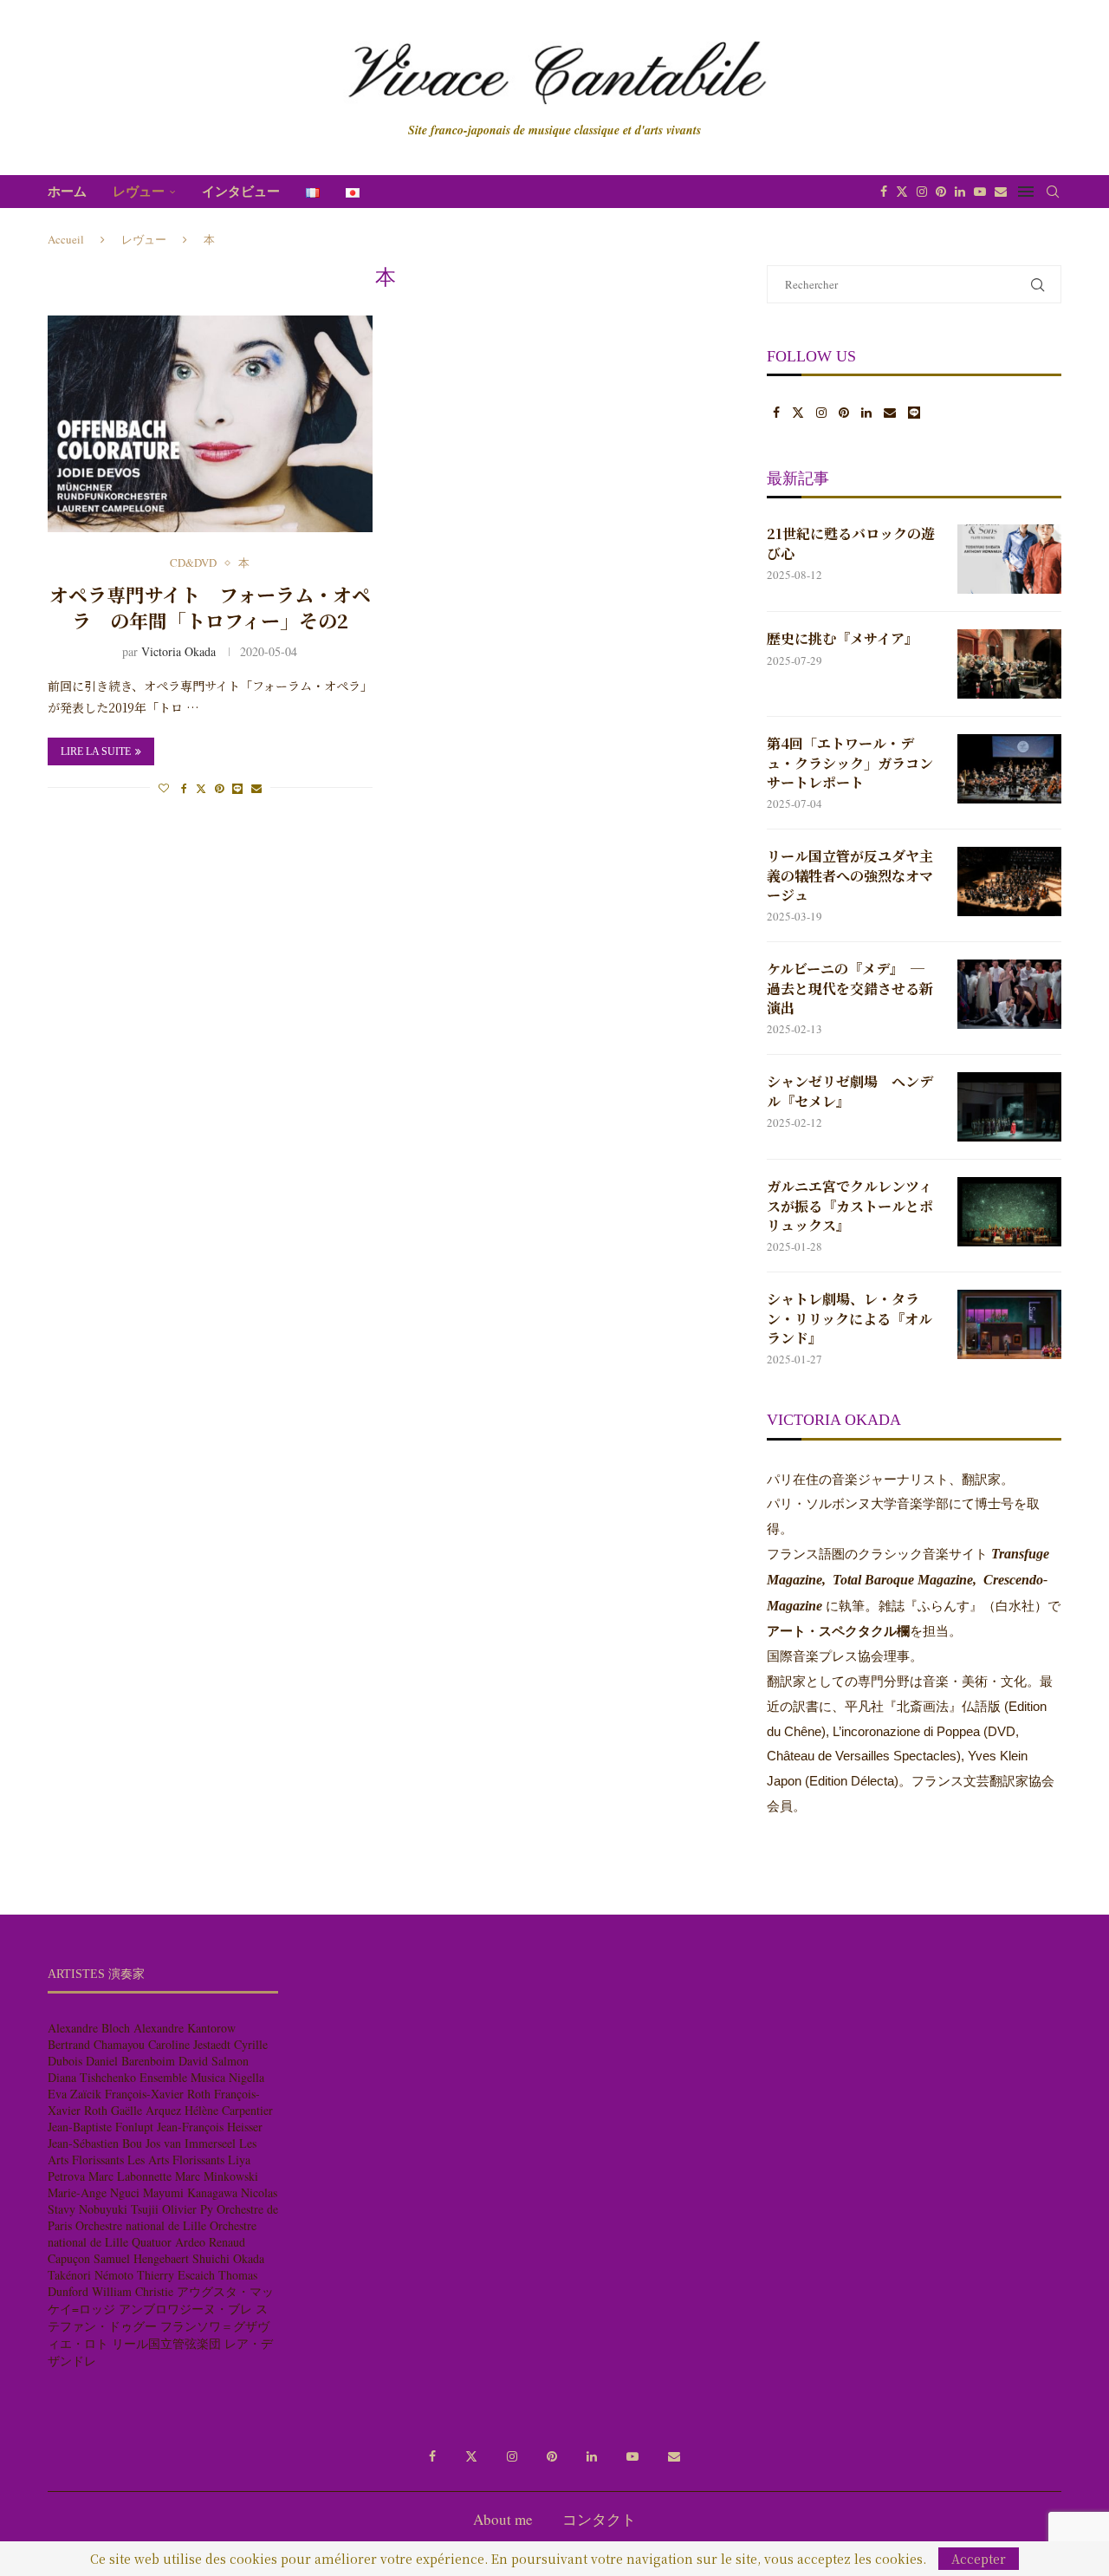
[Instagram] (922, 192)
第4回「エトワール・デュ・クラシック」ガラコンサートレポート (850, 763)
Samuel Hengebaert (141, 2258)
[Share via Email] (256, 788)
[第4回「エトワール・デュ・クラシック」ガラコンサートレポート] (1009, 769)
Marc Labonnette (130, 2176)
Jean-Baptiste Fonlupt (101, 2127)
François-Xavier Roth (158, 2094)
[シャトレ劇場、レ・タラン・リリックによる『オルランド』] (1009, 1324)
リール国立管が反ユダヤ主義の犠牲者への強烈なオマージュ (850, 876)
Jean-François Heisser (210, 2127)
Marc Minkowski (217, 2176)
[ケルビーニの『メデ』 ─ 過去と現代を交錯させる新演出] (1009, 994)
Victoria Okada (178, 651)
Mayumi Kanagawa (190, 2192)
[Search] (1053, 192)
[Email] (1001, 192)
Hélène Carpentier (229, 2110)
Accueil (66, 239)
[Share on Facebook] (184, 788)
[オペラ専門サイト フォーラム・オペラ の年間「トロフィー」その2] (210, 424)
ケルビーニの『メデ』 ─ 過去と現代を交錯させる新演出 (850, 989)
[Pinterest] (941, 192)
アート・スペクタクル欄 (838, 1631)
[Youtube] (980, 192)
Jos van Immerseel (191, 2143)
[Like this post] (164, 788)
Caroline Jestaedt (189, 2044)
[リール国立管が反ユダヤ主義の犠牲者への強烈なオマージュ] (1009, 881)
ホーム (67, 192)
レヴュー (139, 192)
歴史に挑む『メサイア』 (843, 639)
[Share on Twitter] (201, 788)
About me (503, 2519)
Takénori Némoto (91, 2275)
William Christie (133, 2291)
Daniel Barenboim (130, 2061)
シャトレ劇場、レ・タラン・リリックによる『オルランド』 (850, 1319)
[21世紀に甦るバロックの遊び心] (1009, 559)
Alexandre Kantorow (185, 2028)
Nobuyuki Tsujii (119, 2209)
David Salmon (214, 2061)
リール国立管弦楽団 (166, 2343)
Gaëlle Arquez (146, 2110)
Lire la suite (96, 751)
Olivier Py (188, 2209)
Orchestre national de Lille (141, 2225)
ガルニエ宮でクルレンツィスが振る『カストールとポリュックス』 (850, 1206)
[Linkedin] (960, 192)
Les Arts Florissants (176, 2160)
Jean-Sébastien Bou (95, 2143)
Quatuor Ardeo (169, 2242)
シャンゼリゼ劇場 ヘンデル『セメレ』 (850, 1091)
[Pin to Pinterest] (219, 788)
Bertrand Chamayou (96, 2044)
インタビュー (241, 192)
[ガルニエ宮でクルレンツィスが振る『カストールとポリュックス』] (1009, 1212)
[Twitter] (902, 192)
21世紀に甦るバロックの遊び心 (851, 543)
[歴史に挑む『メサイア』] (1009, 664)
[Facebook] (884, 192)
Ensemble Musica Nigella (202, 2077)
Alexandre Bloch (89, 2028)
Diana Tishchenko (92, 2077)
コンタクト (599, 2519)
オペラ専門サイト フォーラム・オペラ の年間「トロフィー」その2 (210, 607)
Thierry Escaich (176, 2275)
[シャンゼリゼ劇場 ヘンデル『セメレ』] (1009, 1107)
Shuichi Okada (228, 2258)
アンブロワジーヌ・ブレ (185, 2309)
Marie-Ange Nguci (94, 2192)
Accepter (979, 2559)
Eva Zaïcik (75, 2094)
